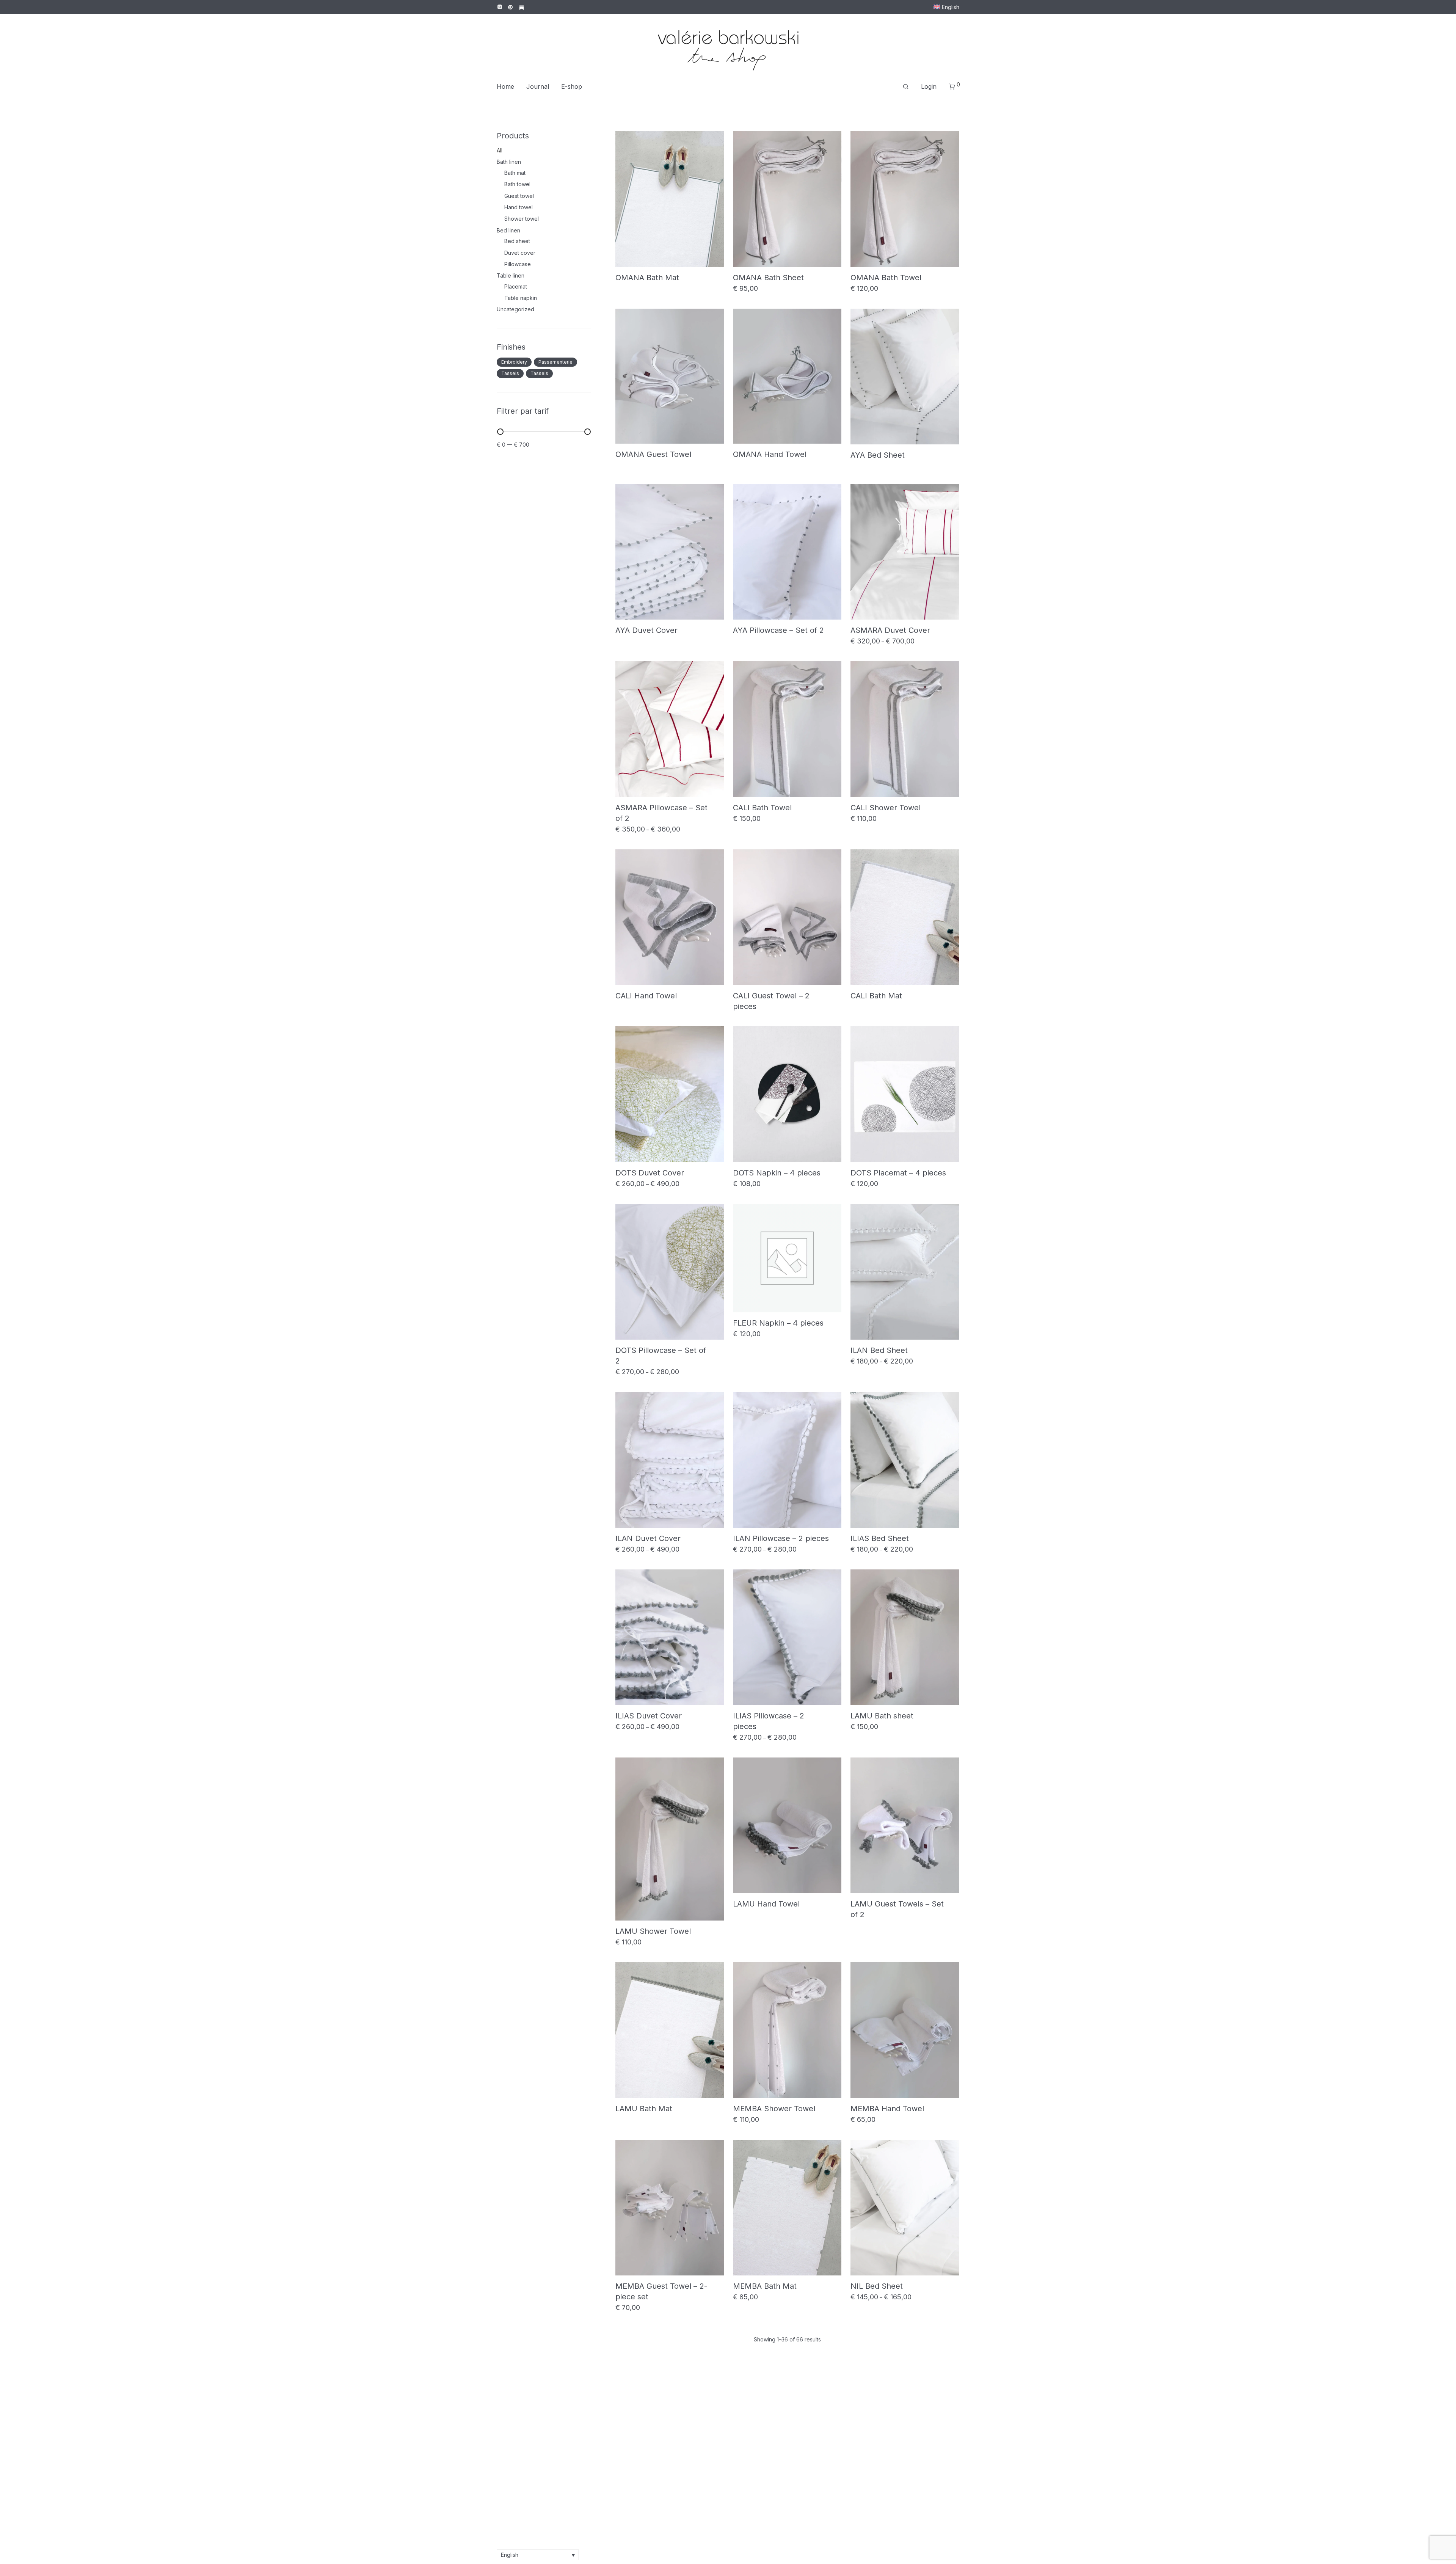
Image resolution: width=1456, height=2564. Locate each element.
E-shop (572, 86)
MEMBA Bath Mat (765, 2286)
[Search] (906, 87)
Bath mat (515, 173)
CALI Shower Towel (886, 808)
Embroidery (514, 362)
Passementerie (555, 362)
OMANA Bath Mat (647, 278)
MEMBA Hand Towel (887, 2109)
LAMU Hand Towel (766, 1904)
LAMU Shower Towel (653, 1931)
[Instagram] (500, 7)
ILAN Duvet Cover (648, 1538)
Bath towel (517, 184)
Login (929, 86)
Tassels (510, 373)
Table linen (511, 275)
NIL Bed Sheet (877, 2286)
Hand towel (519, 207)
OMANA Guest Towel (653, 454)
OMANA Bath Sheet (768, 278)
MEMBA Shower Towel (774, 2109)
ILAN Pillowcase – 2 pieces (781, 1538)
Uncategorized (515, 309)
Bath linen (509, 162)
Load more (788, 2363)
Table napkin (521, 298)
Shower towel (522, 219)
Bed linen (508, 230)
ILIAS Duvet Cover (649, 1716)
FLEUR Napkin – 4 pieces (778, 1323)
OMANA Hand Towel (770, 454)
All (500, 150)
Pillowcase (518, 264)
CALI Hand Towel (646, 996)
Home (505, 86)
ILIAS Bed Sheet (880, 1538)
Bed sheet (517, 241)
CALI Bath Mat (876, 996)
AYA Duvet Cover (646, 630)
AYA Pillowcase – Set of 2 (778, 630)
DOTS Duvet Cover (650, 1173)
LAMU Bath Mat (644, 2109)
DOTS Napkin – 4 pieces (777, 1173)
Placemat (516, 286)
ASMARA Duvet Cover (890, 630)
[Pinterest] (511, 7)
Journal (538, 86)
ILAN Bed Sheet (879, 1350)
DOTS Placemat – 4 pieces (898, 1173)
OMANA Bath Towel (886, 278)
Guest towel (519, 196)
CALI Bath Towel (762, 808)
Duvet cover (520, 253)
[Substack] (522, 7)
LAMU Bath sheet (882, 1716)
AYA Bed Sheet (878, 455)
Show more (627, 287)
